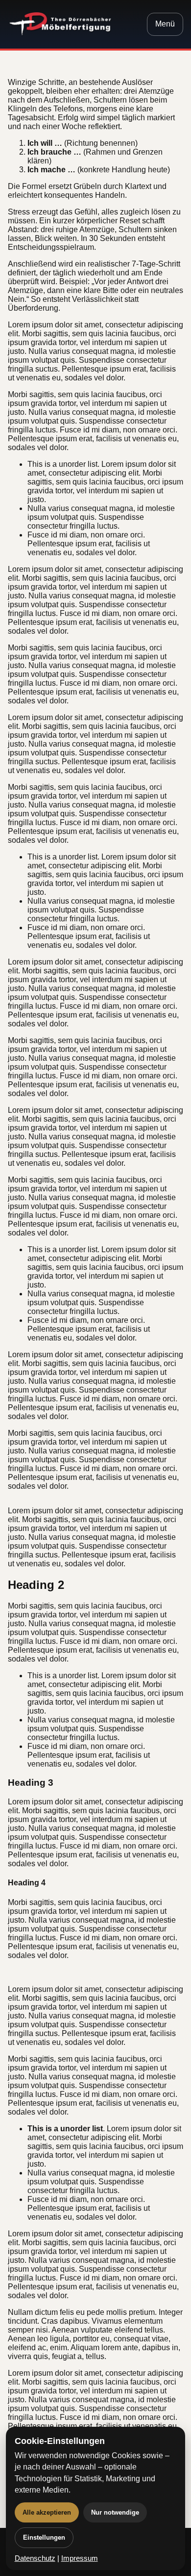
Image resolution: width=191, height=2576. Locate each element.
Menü (165, 24)
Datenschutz (35, 2558)
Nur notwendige (115, 2512)
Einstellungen (44, 2537)
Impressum (80, 2558)
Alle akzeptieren (47, 2512)
